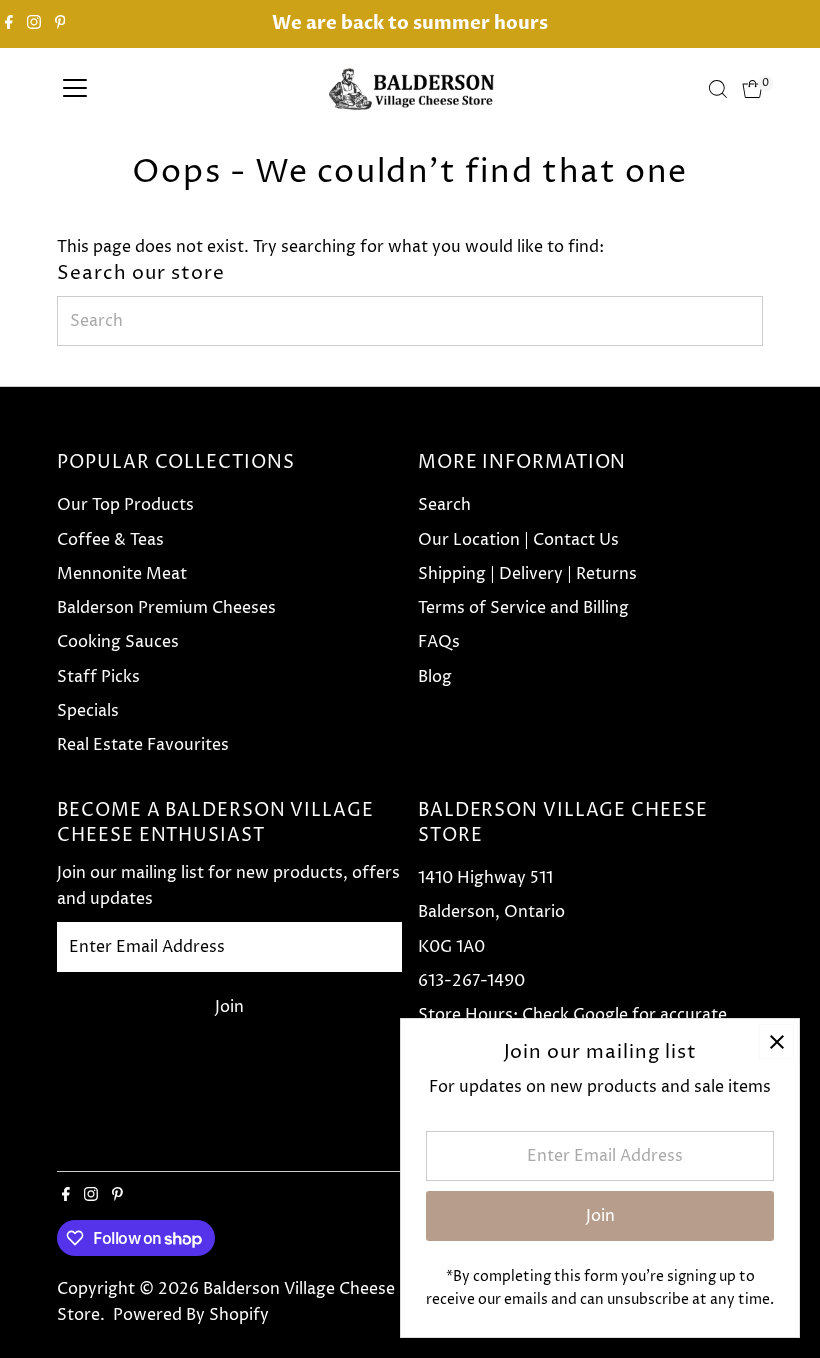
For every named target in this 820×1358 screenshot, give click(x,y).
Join (229, 1007)
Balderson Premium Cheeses (166, 608)
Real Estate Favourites (143, 745)
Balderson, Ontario (491, 912)
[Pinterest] (60, 24)
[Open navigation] (75, 89)
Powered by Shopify (191, 1315)
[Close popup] (776, 1041)
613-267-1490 (471, 981)
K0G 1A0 (451, 947)
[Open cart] (752, 89)
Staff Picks (98, 677)
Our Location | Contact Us (518, 540)
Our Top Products (125, 505)
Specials (88, 711)
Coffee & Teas (110, 540)
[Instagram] (34, 24)
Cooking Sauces (118, 642)
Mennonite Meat (122, 574)
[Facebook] (9, 24)
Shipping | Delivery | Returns (527, 574)
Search (444, 505)
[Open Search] (718, 89)
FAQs (439, 642)
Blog (435, 677)
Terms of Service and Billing (523, 608)
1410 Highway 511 (485, 878)
